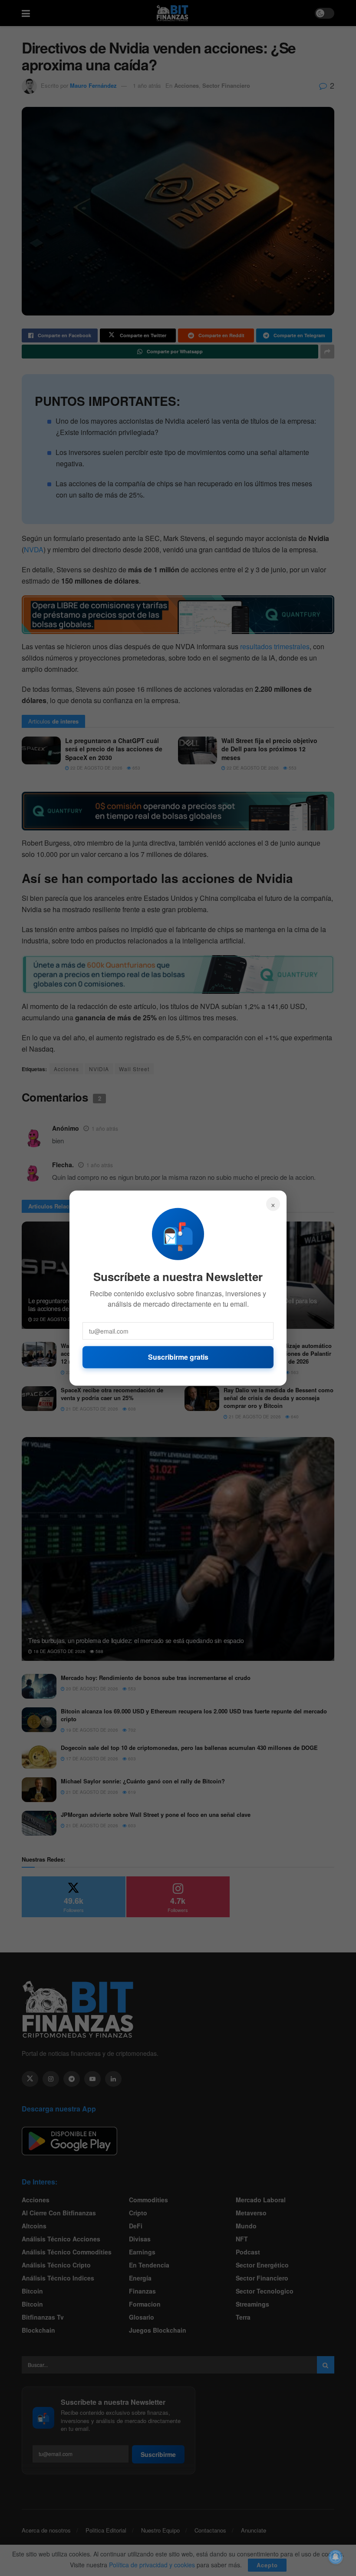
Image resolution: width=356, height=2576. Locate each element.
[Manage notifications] (336, 2557)
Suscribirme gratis (178, 1357)
